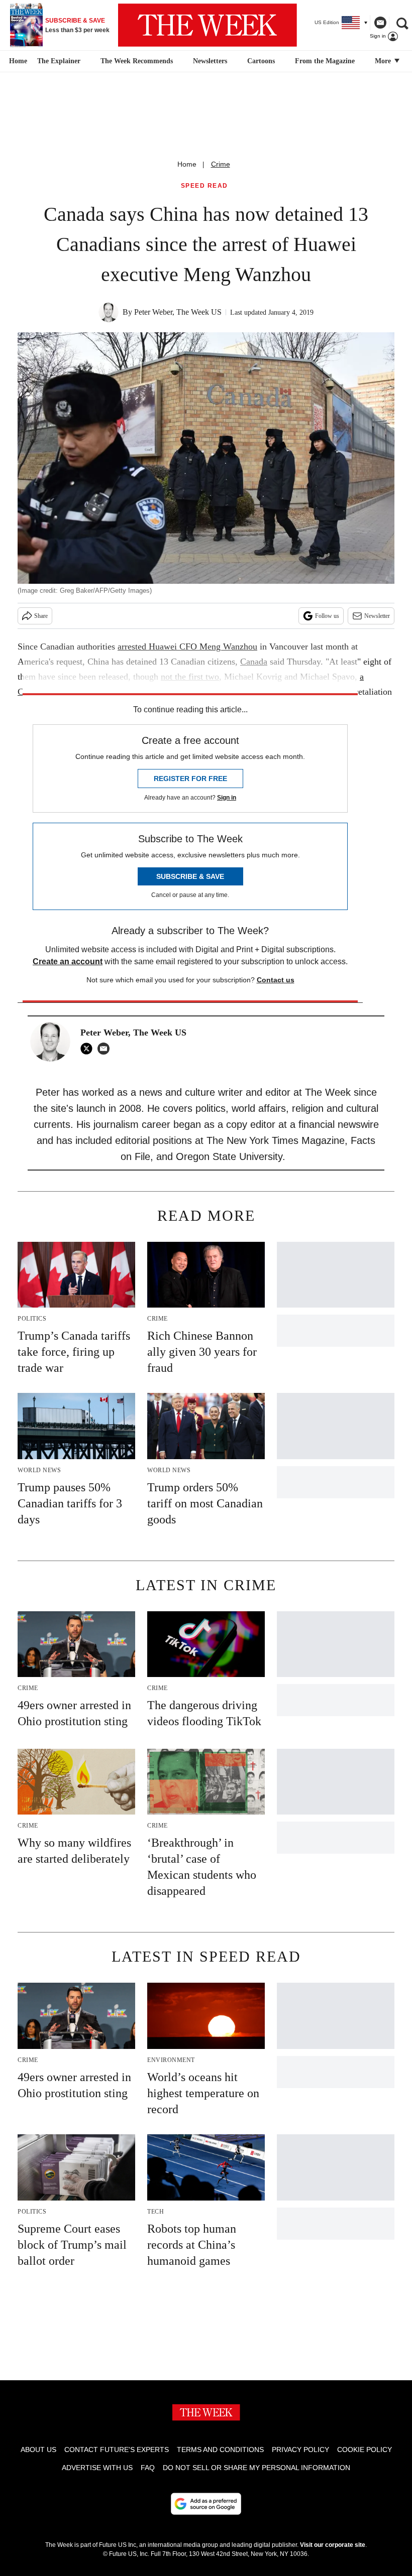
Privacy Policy (300, 2450)
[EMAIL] (106, 1049)
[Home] (17, 61)
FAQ (148, 2468)
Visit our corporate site (333, 2545)
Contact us (276, 980)
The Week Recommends (137, 61)
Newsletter (377, 616)
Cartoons (261, 61)
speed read (204, 186)
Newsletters (210, 61)
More (384, 61)
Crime (221, 164)
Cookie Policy (365, 2450)
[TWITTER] (89, 1049)
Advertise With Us (97, 2468)
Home (187, 164)
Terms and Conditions (220, 2450)
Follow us (327, 616)
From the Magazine (325, 61)
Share (41, 616)
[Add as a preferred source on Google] (206, 2504)
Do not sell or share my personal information (256, 2468)
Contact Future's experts (117, 2450)
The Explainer (59, 61)
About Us (38, 2450)
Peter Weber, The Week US (178, 312)
